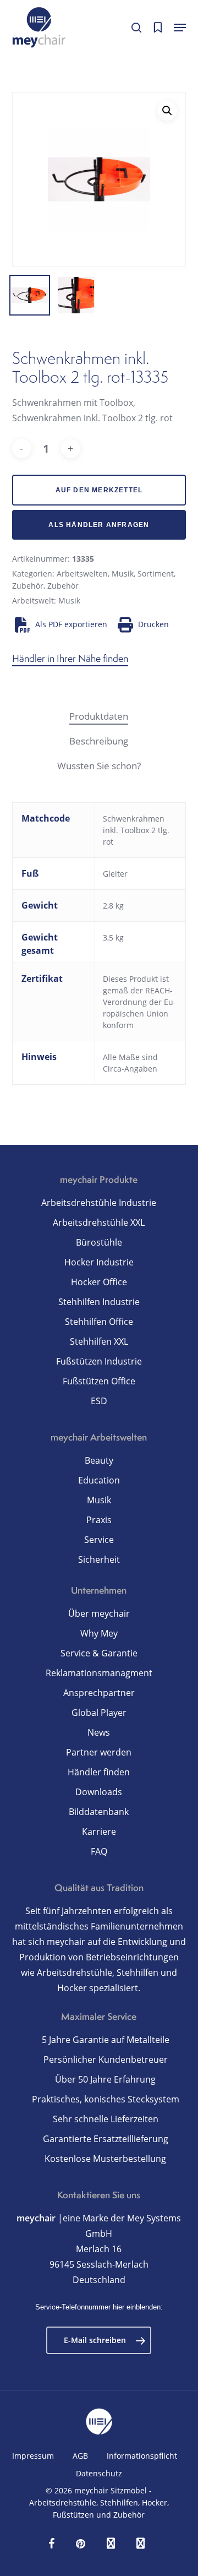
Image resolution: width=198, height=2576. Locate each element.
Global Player (99, 1713)
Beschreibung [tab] (99, 741)
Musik (123, 574)
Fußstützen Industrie (99, 1361)
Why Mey (99, 1633)
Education (99, 1480)
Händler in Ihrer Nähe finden (70, 658)
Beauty (99, 1460)
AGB (80, 2456)
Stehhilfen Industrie (99, 1302)
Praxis (99, 1520)
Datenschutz (99, 2473)
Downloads (99, 1792)
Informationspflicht (142, 2456)
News (99, 1732)
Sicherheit (99, 1559)
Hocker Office (99, 1282)
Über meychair (99, 1613)
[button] (180, 28)
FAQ (99, 1851)
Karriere (99, 1832)
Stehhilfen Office (99, 1322)
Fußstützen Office (99, 1381)
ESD (99, 1401)
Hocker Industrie (99, 1262)
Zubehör (28, 586)
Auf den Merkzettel (99, 490)
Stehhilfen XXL (99, 1341)
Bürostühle (99, 1242)
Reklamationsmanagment (99, 1673)
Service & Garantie (99, 1653)
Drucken (153, 624)
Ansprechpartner (99, 1693)
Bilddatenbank (99, 1812)
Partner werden (99, 1752)
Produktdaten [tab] (99, 716)
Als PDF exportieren (71, 624)
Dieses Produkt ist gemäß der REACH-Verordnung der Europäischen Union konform (139, 1002)
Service (99, 1540)
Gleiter (115, 874)
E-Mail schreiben (95, 2340)
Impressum (33, 2456)
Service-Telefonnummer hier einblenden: (99, 2307)
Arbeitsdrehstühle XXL (99, 1222)
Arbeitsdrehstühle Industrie (99, 1203)
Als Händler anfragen (99, 525)
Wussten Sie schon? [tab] (99, 766)
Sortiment (156, 574)
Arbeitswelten (82, 574)
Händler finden (99, 1772)
